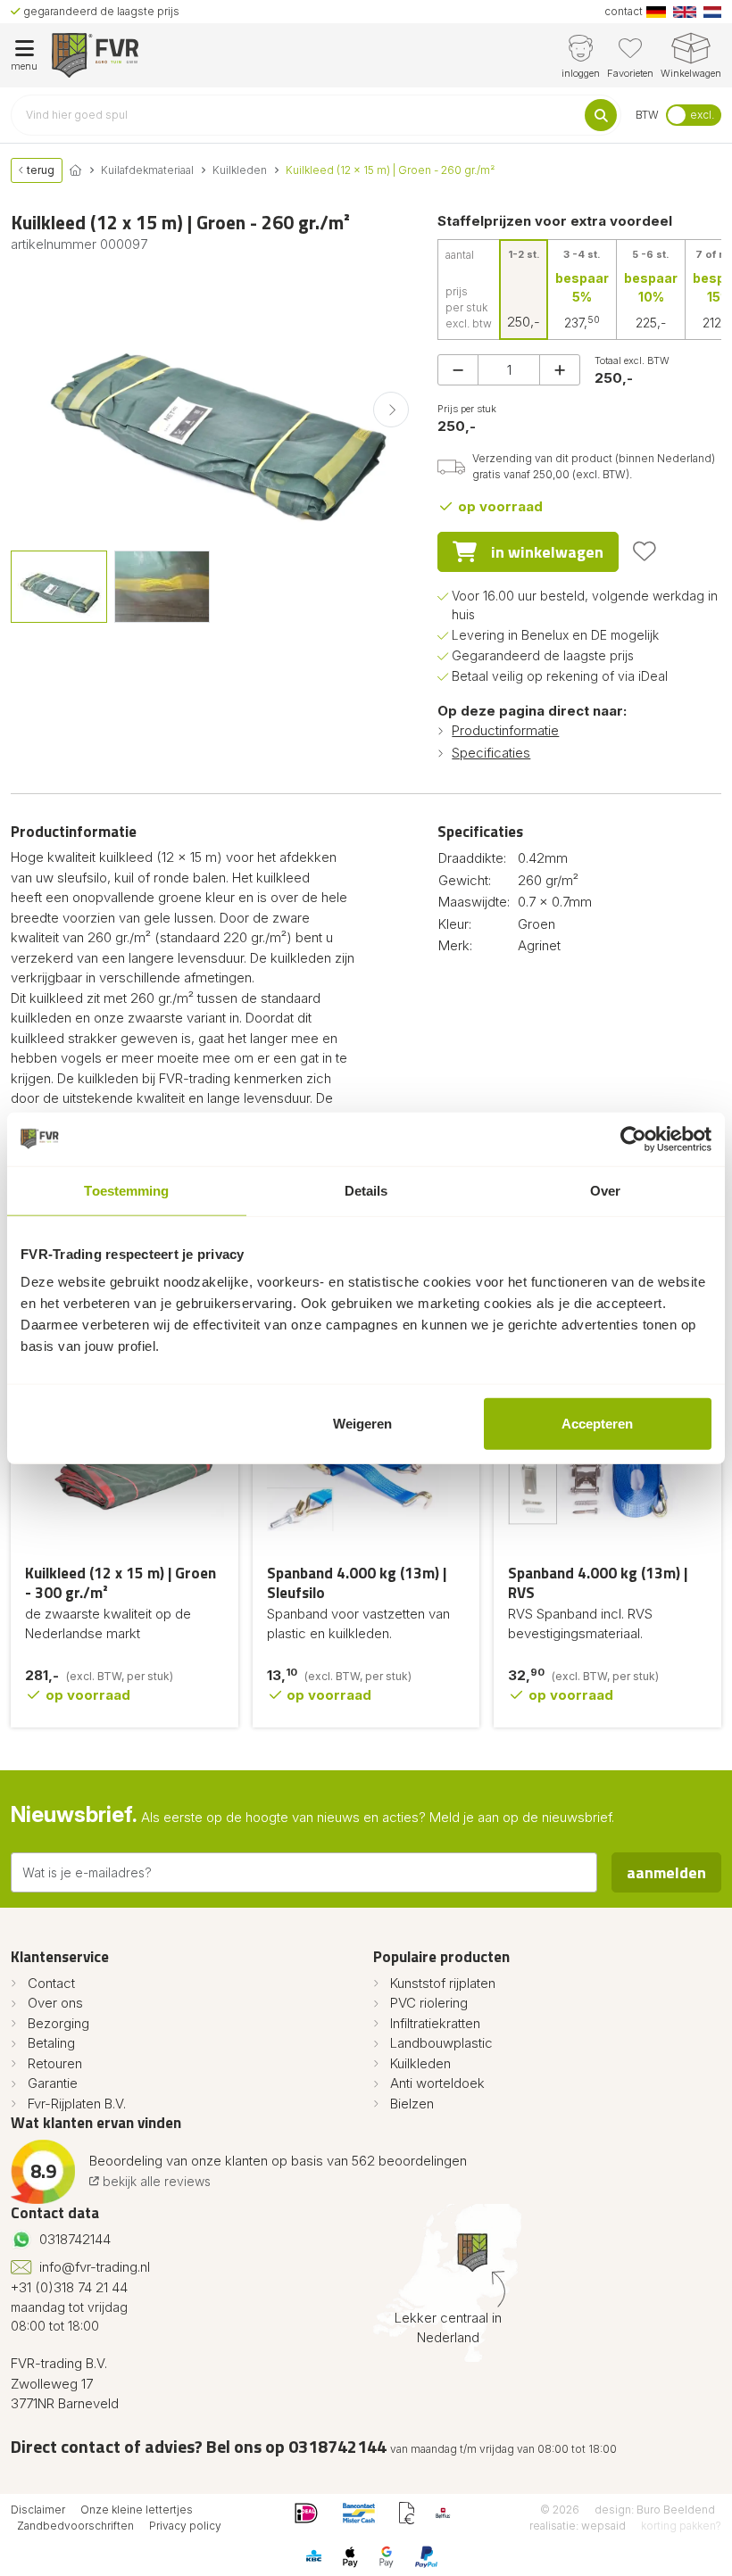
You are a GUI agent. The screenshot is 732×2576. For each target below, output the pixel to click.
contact (624, 11)
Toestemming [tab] (126, 1190)
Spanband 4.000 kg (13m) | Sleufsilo (357, 1583)
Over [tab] (605, 1190)
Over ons (55, 2003)
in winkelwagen (547, 552)
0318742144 (75, 2239)
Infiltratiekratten (435, 2023)
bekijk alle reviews (155, 2181)
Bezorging (58, 2023)
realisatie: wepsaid (578, 2526)
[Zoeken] (601, 115)
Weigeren (362, 1424)
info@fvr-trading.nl (95, 2267)
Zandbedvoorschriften (75, 2526)
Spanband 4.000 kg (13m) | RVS (598, 1583)
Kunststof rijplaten (443, 1983)
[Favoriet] (645, 551)
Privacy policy (185, 2526)
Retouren (55, 2063)
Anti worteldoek (437, 2083)
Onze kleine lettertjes (137, 2510)
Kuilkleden (420, 2063)
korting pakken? (681, 2526)
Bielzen (412, 2104)
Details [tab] (366, 1190)
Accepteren (597, 1424)
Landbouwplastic (441, 2043)
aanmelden (666, 1872)
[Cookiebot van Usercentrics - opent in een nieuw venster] (633, 1139)
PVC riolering (429, 2003)
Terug (39, 170)
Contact (51, 1983)
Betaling (51, 2043)
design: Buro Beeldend (655, 2510)
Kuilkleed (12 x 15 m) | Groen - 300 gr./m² (121, 1583)
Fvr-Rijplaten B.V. (77, 2104)
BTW (647, 115)
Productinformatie (505, 730)
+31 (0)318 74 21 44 (69, 2287)
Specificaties (491, 753)
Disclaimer (38, 2510)
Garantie (53, 2083)
